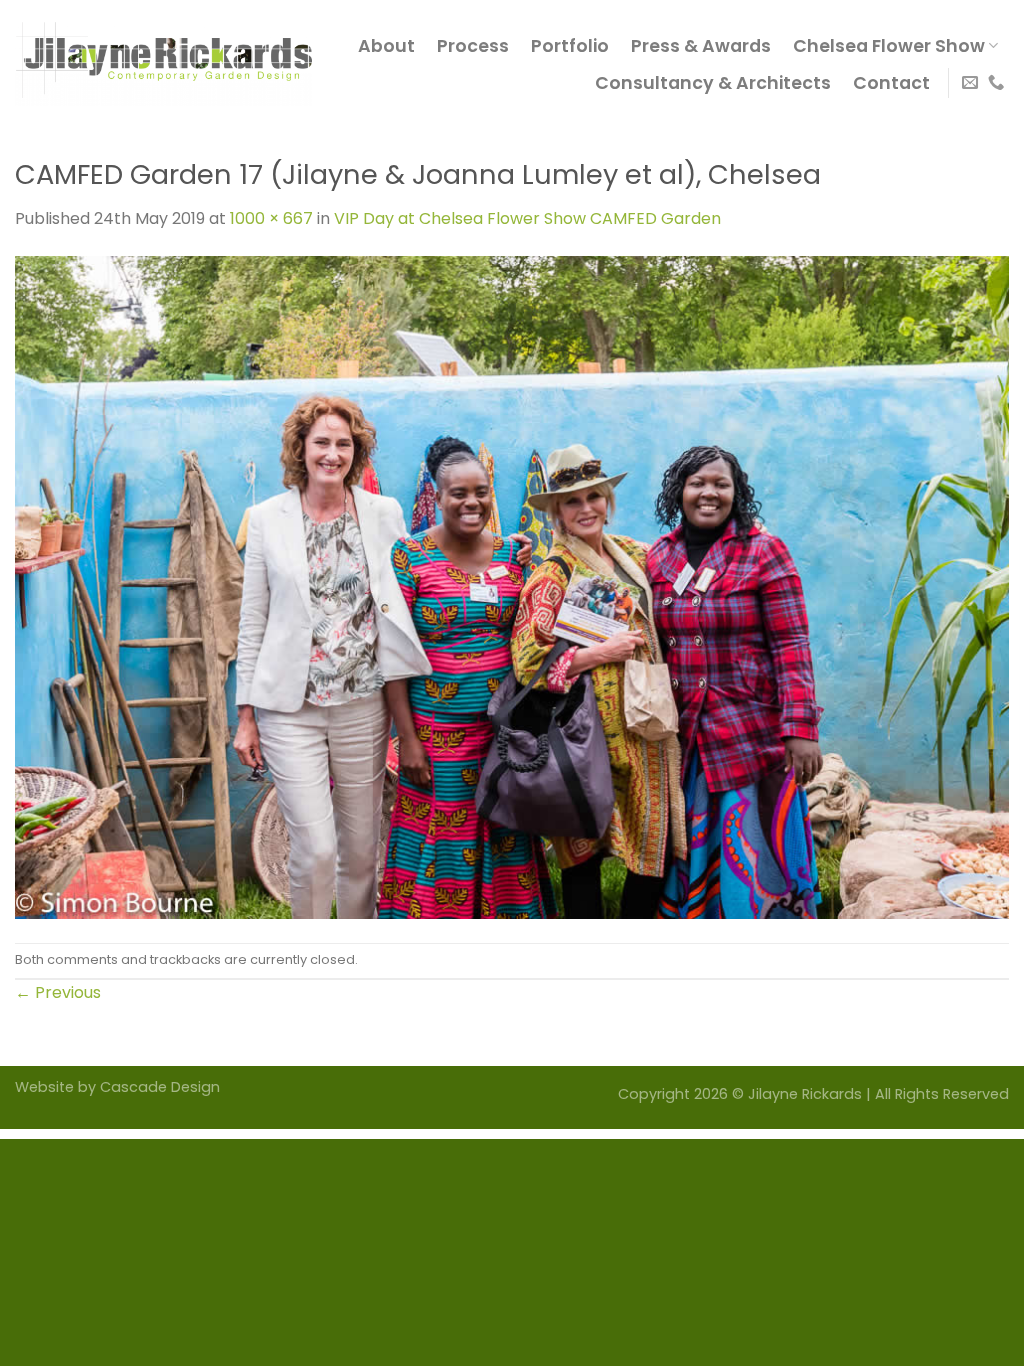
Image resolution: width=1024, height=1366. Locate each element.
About (386, 46)
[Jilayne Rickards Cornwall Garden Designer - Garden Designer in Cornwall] (163, 63)
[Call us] (996, 83)
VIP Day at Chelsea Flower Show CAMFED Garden (527, 218)
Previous (58, 992)
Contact (891, 83)
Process (473, 46)
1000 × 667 (271, 218)
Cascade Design (160, 1087)
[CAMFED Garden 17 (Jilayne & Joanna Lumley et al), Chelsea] (512, 585)
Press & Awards (701, 46)
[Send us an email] (970, 83)
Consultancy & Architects (713, 83)
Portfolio (570, 46)
